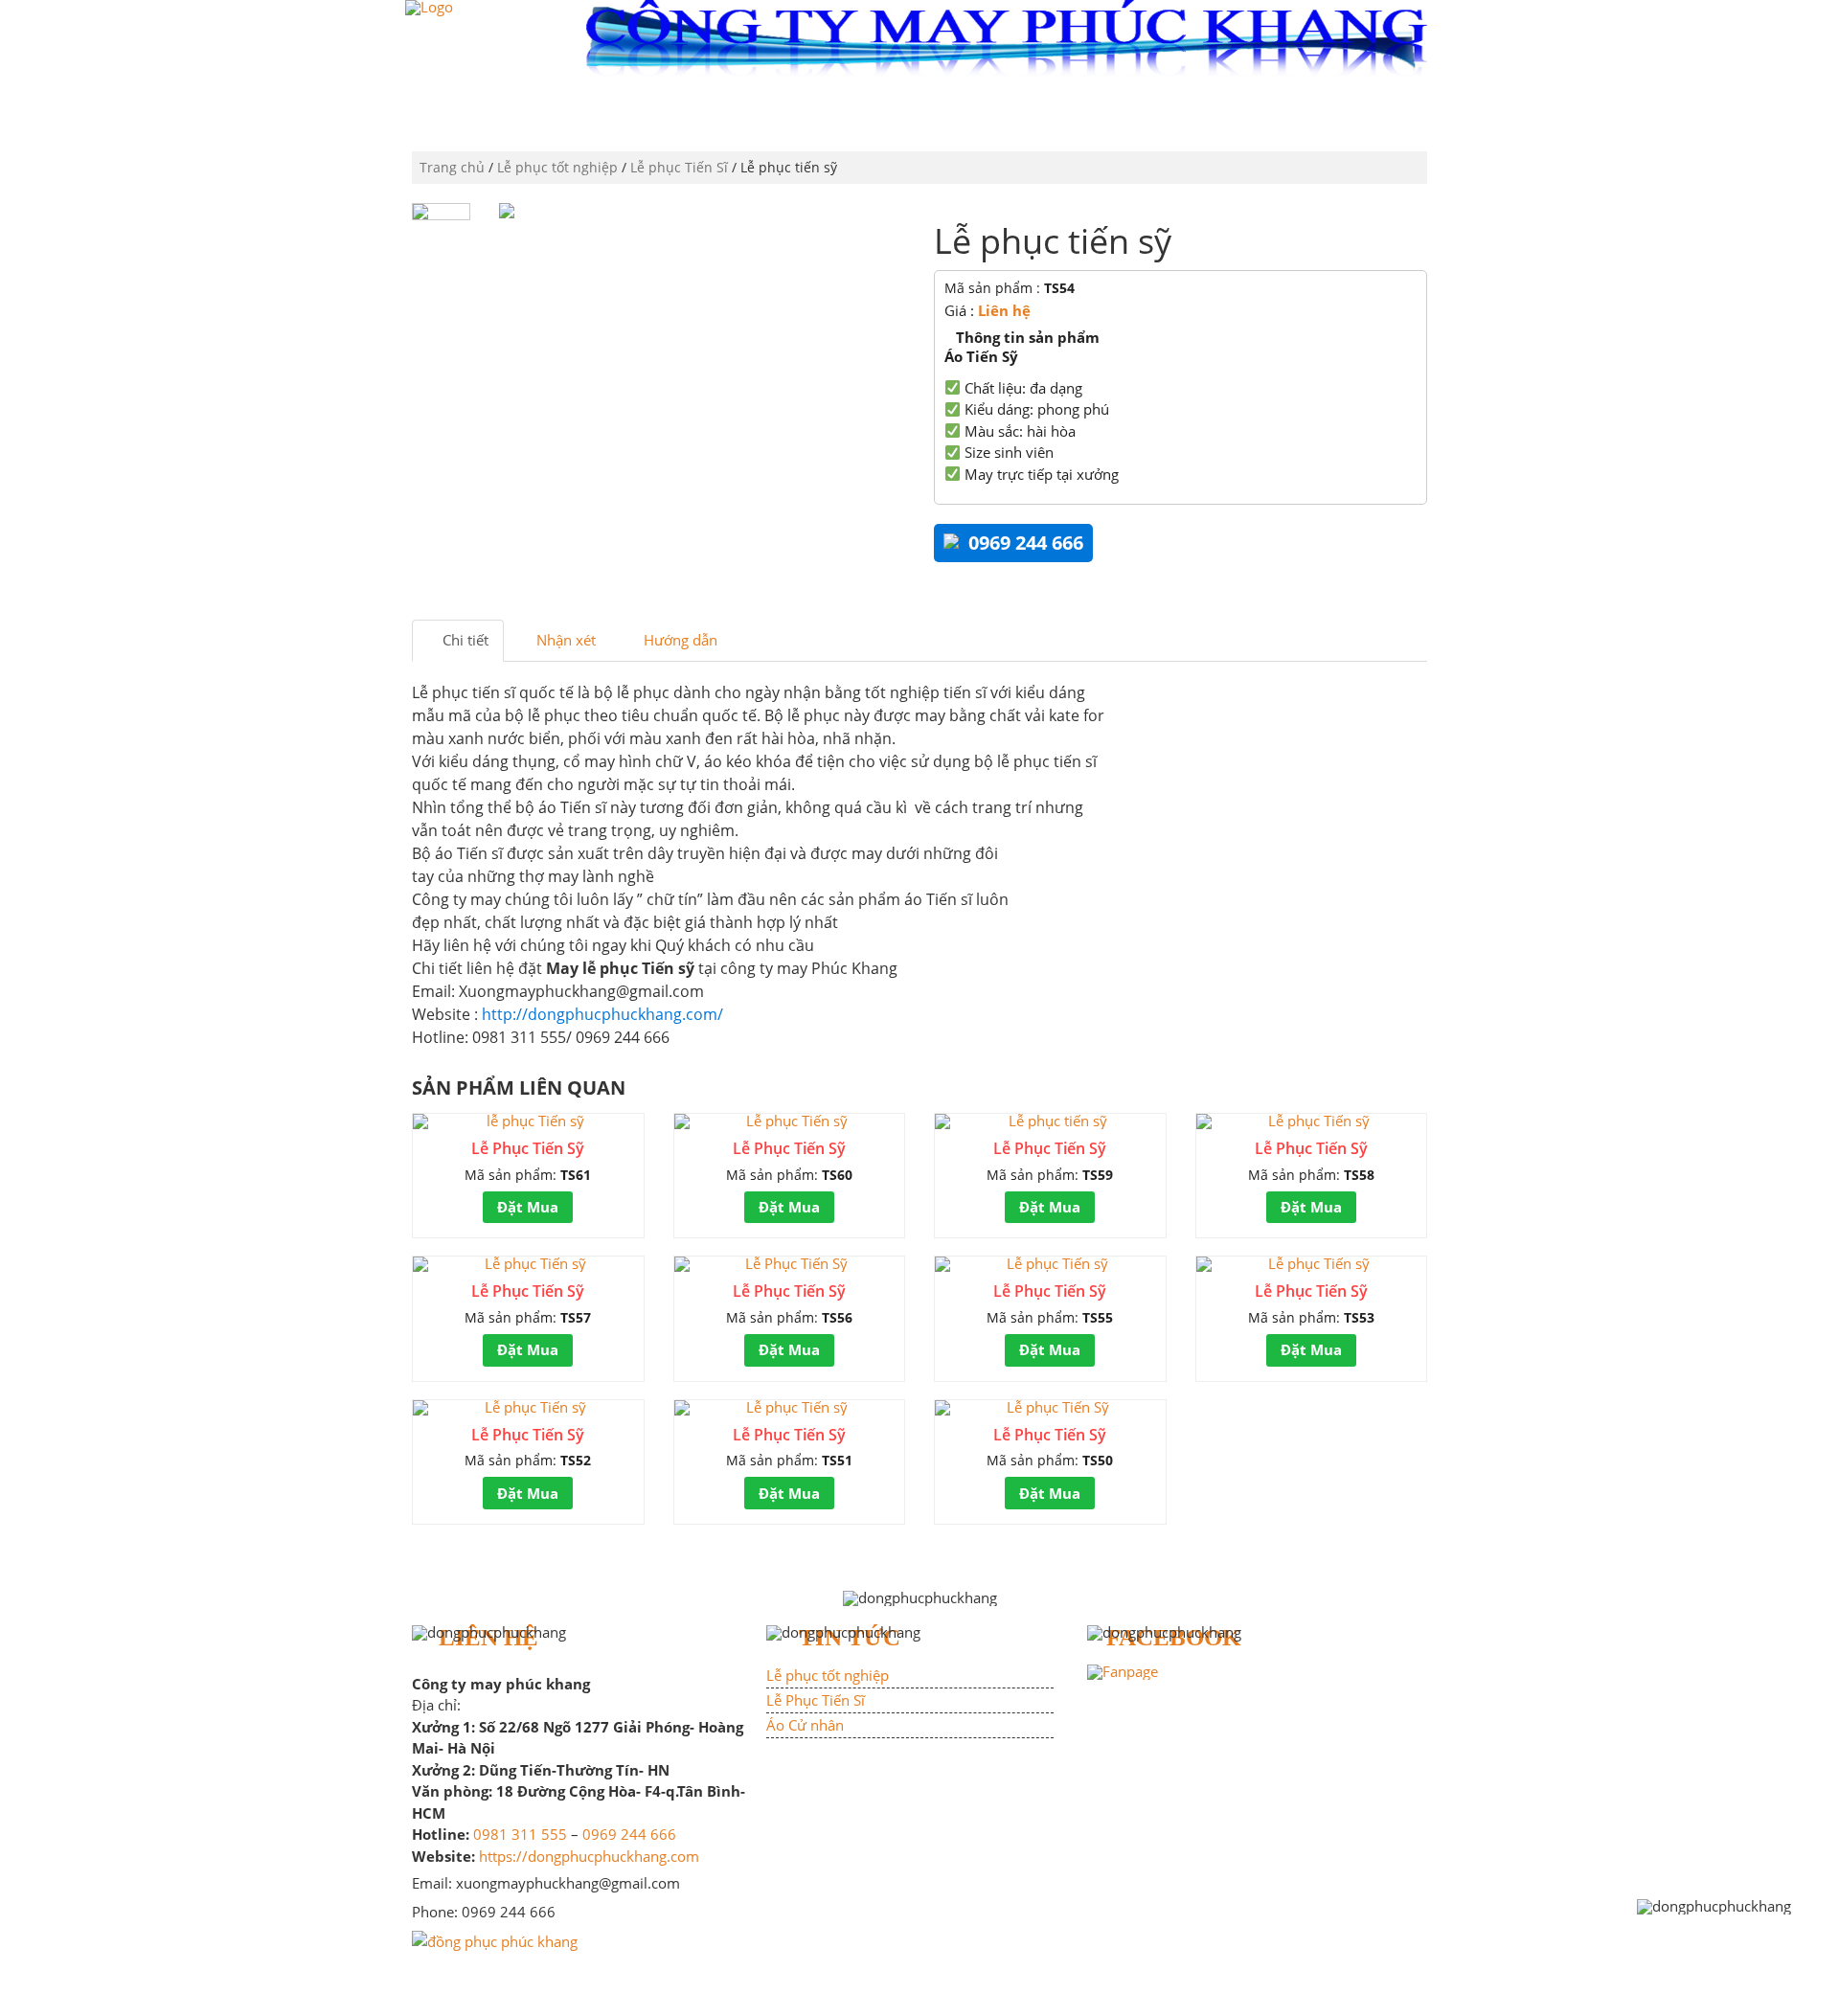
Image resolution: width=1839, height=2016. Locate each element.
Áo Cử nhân (805, 1725)
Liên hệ (1004, 310)
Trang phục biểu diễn (1330, 110)
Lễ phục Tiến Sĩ (679, 167)
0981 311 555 (520, 1834)
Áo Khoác (1180, 110)
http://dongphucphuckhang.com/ (601, 1014)
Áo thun (1078, 110)
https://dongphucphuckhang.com (589, 1856)
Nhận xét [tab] (564, 640)
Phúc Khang (670, 110)
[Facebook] (1123, 1670)
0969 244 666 (629, 1834)
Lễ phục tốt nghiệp (940, 110)
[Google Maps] (495, 1939)
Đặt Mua (528, 1207)
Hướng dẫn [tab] (679, 640)
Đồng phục (791, 110)
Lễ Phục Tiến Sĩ (816, 1700)
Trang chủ (549, 110)
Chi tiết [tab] (464, 640)
